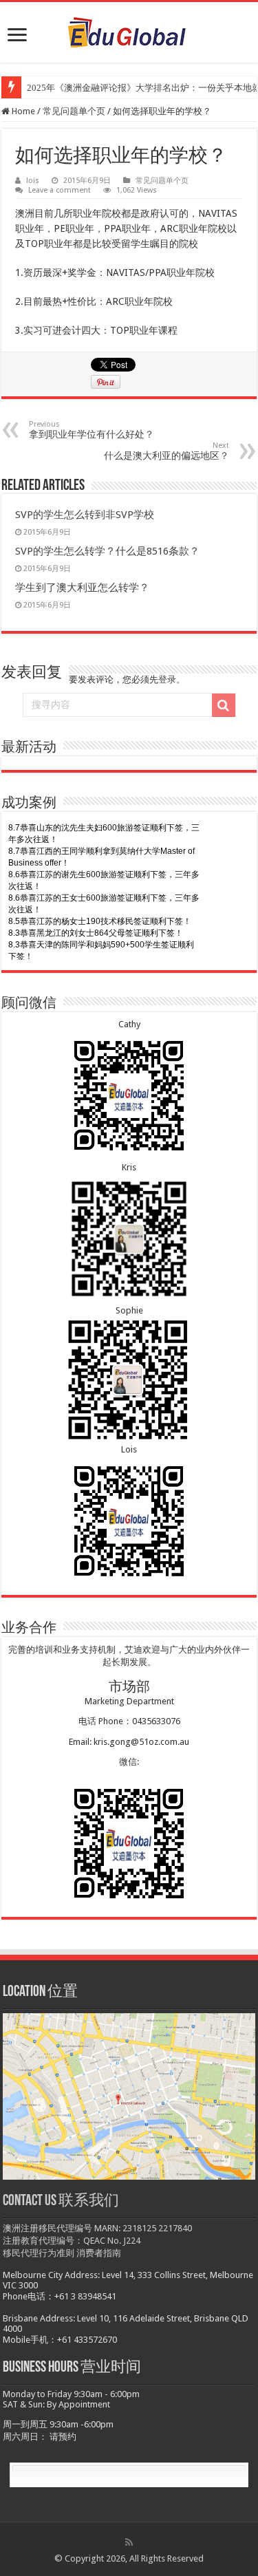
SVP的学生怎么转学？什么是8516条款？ (107, 551)
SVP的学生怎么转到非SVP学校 (85, 515)
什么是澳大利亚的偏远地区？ (166, 451)
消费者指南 (99, 2253)
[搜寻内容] (224, 705)
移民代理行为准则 (39, 2253)
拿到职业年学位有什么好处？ (92, 430)
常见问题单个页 (74, 111)
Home (22, 111)
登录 (167, 679)
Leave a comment (60, 190)
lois (33, 181)
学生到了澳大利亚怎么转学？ (82, 588)
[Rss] (129, 2542)
